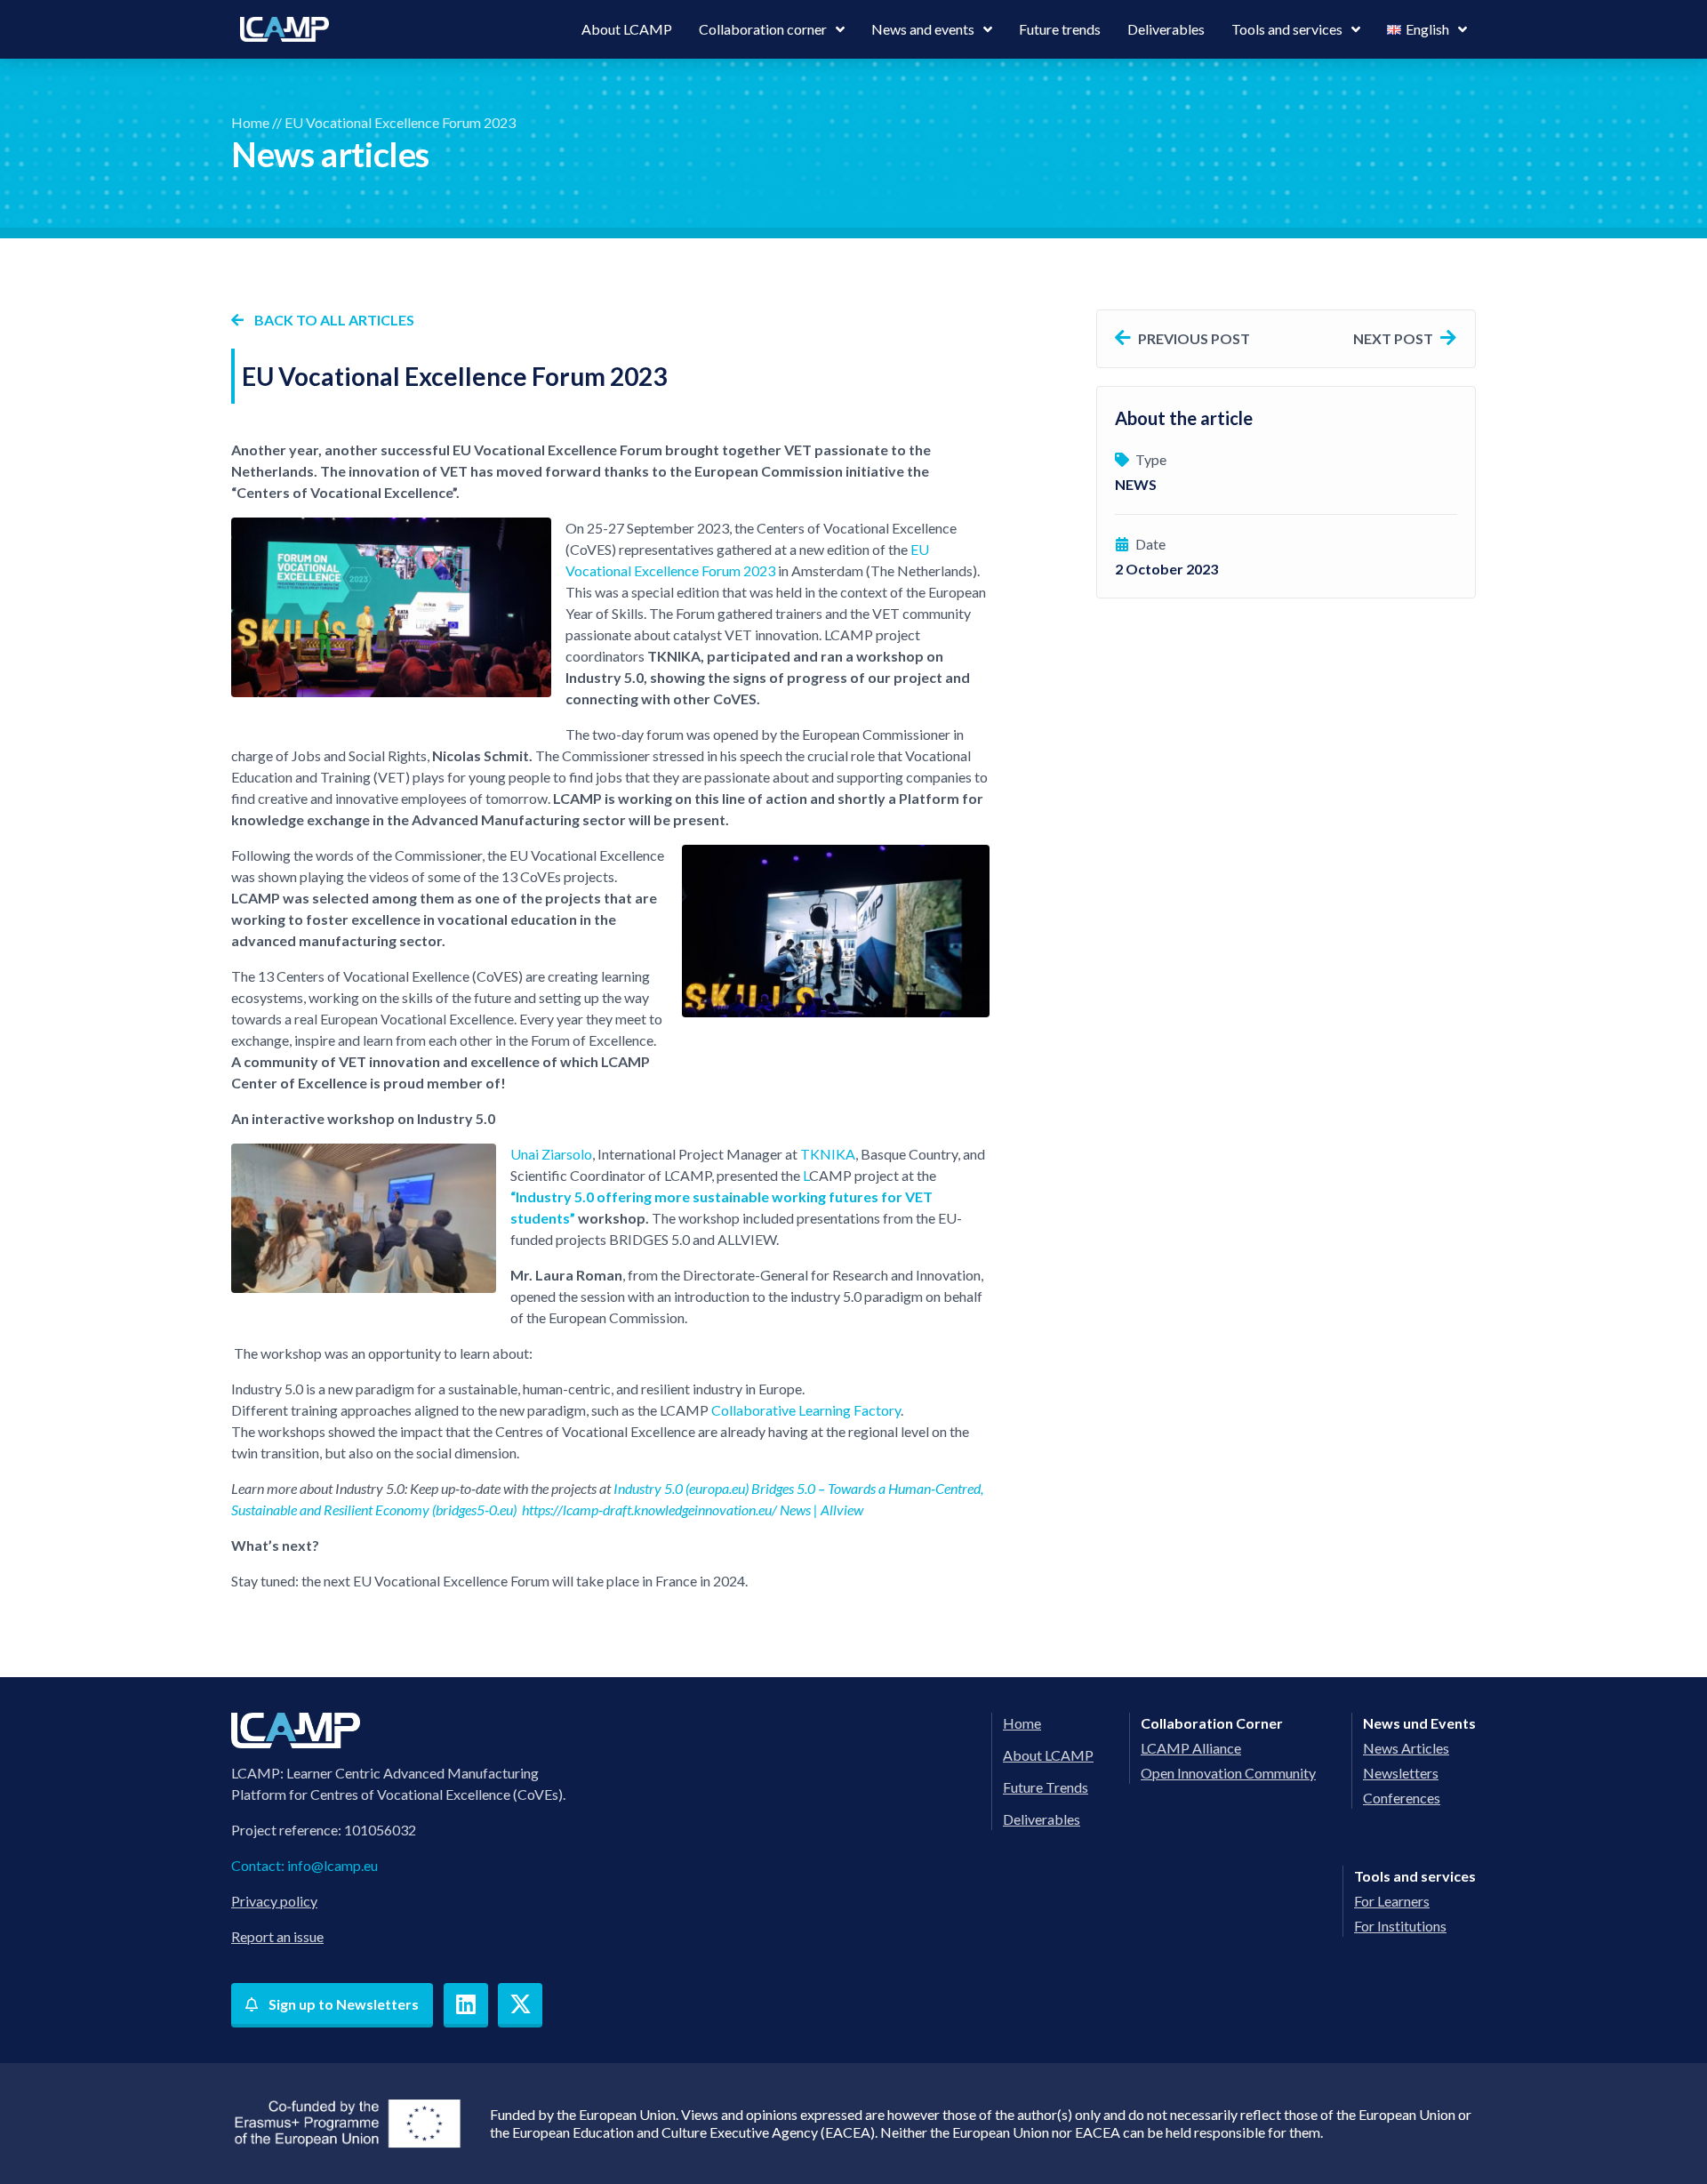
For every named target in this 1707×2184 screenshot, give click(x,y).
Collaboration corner (763, 29)
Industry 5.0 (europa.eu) (681, 1488)
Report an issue (277, 1936)
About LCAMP (627, 29)
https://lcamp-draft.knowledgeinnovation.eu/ (649, 1510)
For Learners (1392, 1901)
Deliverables (1166, 29)
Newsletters (1401, 1773)
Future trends (1060, 29)
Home (250, 122)
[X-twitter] (520, 2005)
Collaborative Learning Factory (806, 1410)
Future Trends (1046, 1787)
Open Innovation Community (1228, 1773)
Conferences (1402, 1798)
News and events (923, 29)
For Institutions (1400, 1926)
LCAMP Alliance (1191, 1748)
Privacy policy (274, 1901)
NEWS (1136, 484)
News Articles (1406, 1748)
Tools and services (1287, 29)
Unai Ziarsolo (551, 1154)
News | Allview (821, 1510)
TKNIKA (828, 1154)
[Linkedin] (466, 2005)
